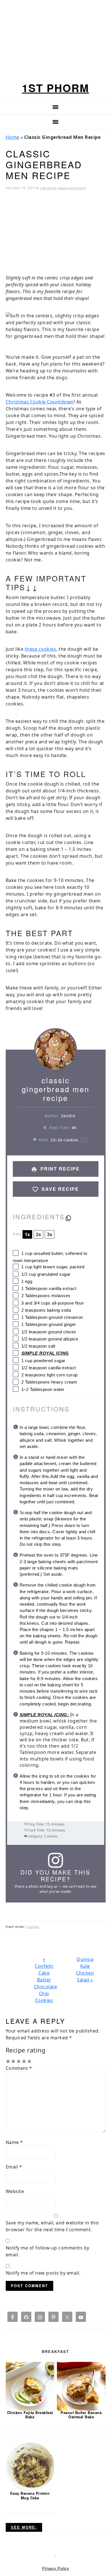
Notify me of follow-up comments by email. (48, 2251)
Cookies (33, 1927)
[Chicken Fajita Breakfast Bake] (30, 2386)
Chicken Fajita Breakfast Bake (30, 2415)
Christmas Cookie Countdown (40, 402)
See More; (24, 2527)
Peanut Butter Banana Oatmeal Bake (81, 2415)
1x (27, 1234)
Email (14, 2167)
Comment (19, 2068)
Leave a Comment (72, 188)
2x (38, 1234)
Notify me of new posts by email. (43, 2273)
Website (15, 2191)
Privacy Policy (55, 2568)
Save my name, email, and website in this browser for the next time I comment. (52, 2226)
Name (14, 2142)
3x (50, 1234)
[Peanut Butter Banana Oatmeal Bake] (81, 2386)
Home (13, 137)
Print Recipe (59, 1169)
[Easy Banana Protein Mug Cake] (30, 2467)
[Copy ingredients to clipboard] (68, 1218)
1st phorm (55, 88)
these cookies (41, 649)
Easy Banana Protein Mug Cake (30, 2495)
